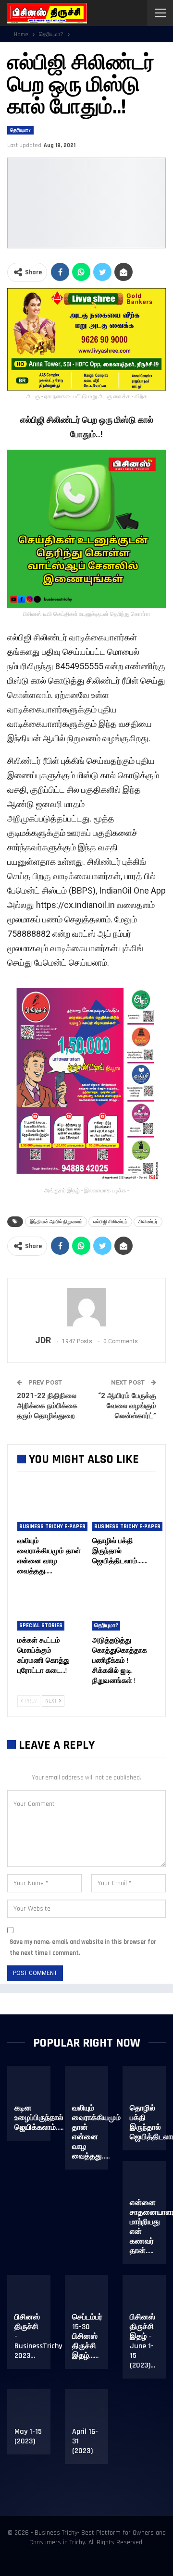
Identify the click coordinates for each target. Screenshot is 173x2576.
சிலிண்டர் (148, 1221)
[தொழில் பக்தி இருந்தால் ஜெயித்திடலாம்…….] (124, 1509)
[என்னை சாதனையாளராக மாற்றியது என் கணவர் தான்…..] (150, 2183)
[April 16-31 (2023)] (93, 2412)
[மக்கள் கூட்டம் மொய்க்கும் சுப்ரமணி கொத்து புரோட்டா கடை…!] (49, 1608)
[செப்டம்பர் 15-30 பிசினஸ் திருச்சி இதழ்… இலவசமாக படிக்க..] (93, 2297)
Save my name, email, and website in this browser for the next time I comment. (83, 1947)
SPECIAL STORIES (41, 1625)
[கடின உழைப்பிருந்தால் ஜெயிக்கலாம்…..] (35, 2088)
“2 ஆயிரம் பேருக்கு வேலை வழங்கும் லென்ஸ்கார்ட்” (127, 1406)
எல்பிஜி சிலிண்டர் (110, 1221)
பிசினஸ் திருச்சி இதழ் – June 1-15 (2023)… (142, 2341)
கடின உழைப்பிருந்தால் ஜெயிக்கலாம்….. (39, 2118)
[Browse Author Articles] (86, 1307)
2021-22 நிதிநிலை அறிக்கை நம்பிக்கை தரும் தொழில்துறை (47, 1406)
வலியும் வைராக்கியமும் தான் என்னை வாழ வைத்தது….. (96, 2132)
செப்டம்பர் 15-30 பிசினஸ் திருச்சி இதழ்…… (87, 2337)
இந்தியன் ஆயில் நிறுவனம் (56, 1221)
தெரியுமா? (20, 130)
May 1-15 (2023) (28, 2436)
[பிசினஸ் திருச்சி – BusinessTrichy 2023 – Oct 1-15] (35, 2297)
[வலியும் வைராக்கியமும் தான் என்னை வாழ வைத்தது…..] (49, 1509)
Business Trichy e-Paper (52, 1527)
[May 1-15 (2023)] (35, 2412)
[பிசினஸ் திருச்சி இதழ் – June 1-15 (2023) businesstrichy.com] (150, 2297)
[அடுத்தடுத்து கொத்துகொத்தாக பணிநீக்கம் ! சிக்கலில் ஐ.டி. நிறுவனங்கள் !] (124, 1608)
